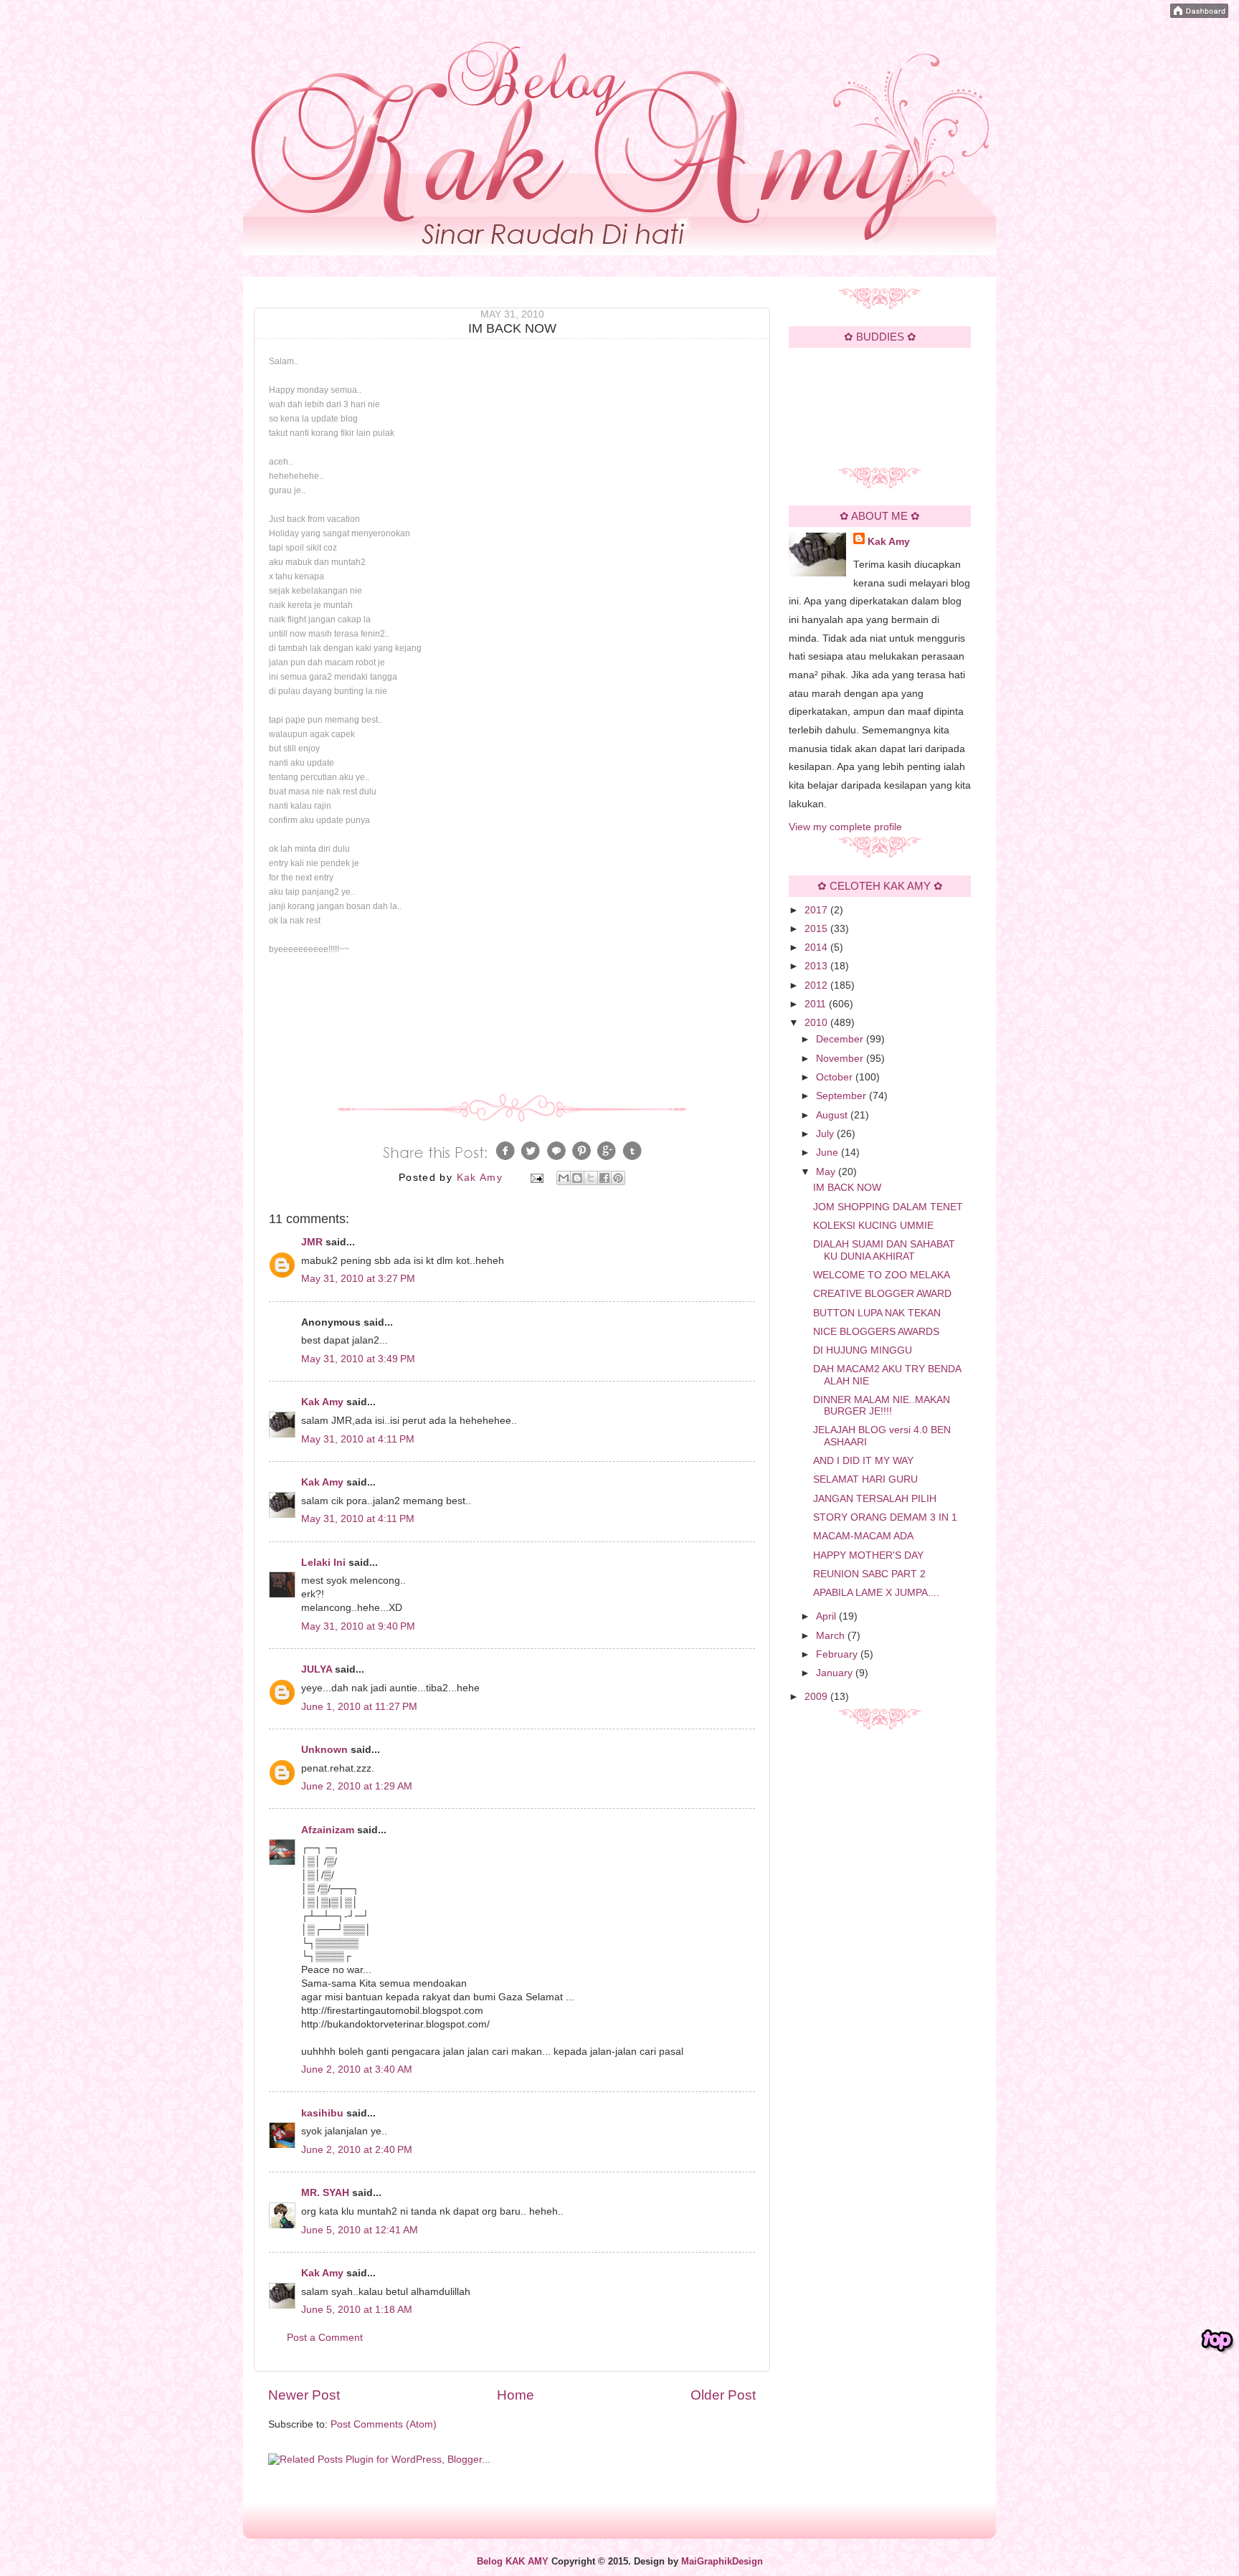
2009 (817, 1697)
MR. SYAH (325, 2193)
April (827, 1616)
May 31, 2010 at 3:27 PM (358, 1279)
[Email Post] (536, 1178)
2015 (817, 929)
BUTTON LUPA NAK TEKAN (877, 1313)
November (841, 1059)
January (836, 1673)
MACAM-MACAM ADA (863, 1536)
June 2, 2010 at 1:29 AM (357, 1786)
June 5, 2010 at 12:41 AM (360, 2230)
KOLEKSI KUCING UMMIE (873, 1226)
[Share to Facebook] (604, 1178)
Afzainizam (328, 1830)
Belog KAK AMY (513, 2562)
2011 (817, 1004)
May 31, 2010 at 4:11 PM (358, 1439)
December (841, 1039)
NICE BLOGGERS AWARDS (876, 1332)
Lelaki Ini (323, 1563)
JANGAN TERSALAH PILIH (875, 1499)
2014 (817, 947)
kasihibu (322, 2113)
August (833, 1115)
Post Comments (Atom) (384, 2424)
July (826, 1134)
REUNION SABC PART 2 (869, 1574)
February (838, 1654)
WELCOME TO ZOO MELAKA (882, 1275)
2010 (817, 1023)
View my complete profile (845, 827)
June (829, 1152)
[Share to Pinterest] (618, 1178)
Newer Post (304, 2395)
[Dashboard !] (1199, 15)
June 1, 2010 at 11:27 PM (359, 1707)
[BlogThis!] (577, 1178)
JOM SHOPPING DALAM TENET (888, 1207)
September (842, 1096)
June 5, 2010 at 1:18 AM (357, 2310)
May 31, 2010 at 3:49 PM (358, 1359)
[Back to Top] (1217, 2341)
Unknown (324, 1750)
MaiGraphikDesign (722, 2562)
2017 (817, 910)
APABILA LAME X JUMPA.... (876, 1593)
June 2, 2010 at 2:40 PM (357, 2150)
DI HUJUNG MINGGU (863, 1350)
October (836, 1077)
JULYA (317, 1669)
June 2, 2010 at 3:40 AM (357, 2069)
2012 (817, 985)
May (827, 1172)
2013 (817, 966)
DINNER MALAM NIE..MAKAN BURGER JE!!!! (882, 1406)
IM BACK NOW (847, 1188)
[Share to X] (591, 1178)
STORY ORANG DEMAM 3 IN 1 (885, 1517)
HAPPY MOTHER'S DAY (868, 1555)
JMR (312, 1242)
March (832, 1636)
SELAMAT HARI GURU (865, 1479)
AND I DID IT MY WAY (863, 1461)
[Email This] (564, 1178)
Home (516, 2395)
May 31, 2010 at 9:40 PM (358, 1626)
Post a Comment (325, 2338)
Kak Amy (324, 1402)
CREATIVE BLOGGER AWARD (882, 1294)
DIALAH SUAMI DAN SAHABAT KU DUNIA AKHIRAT (884, 1250)
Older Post (723, 2395)
